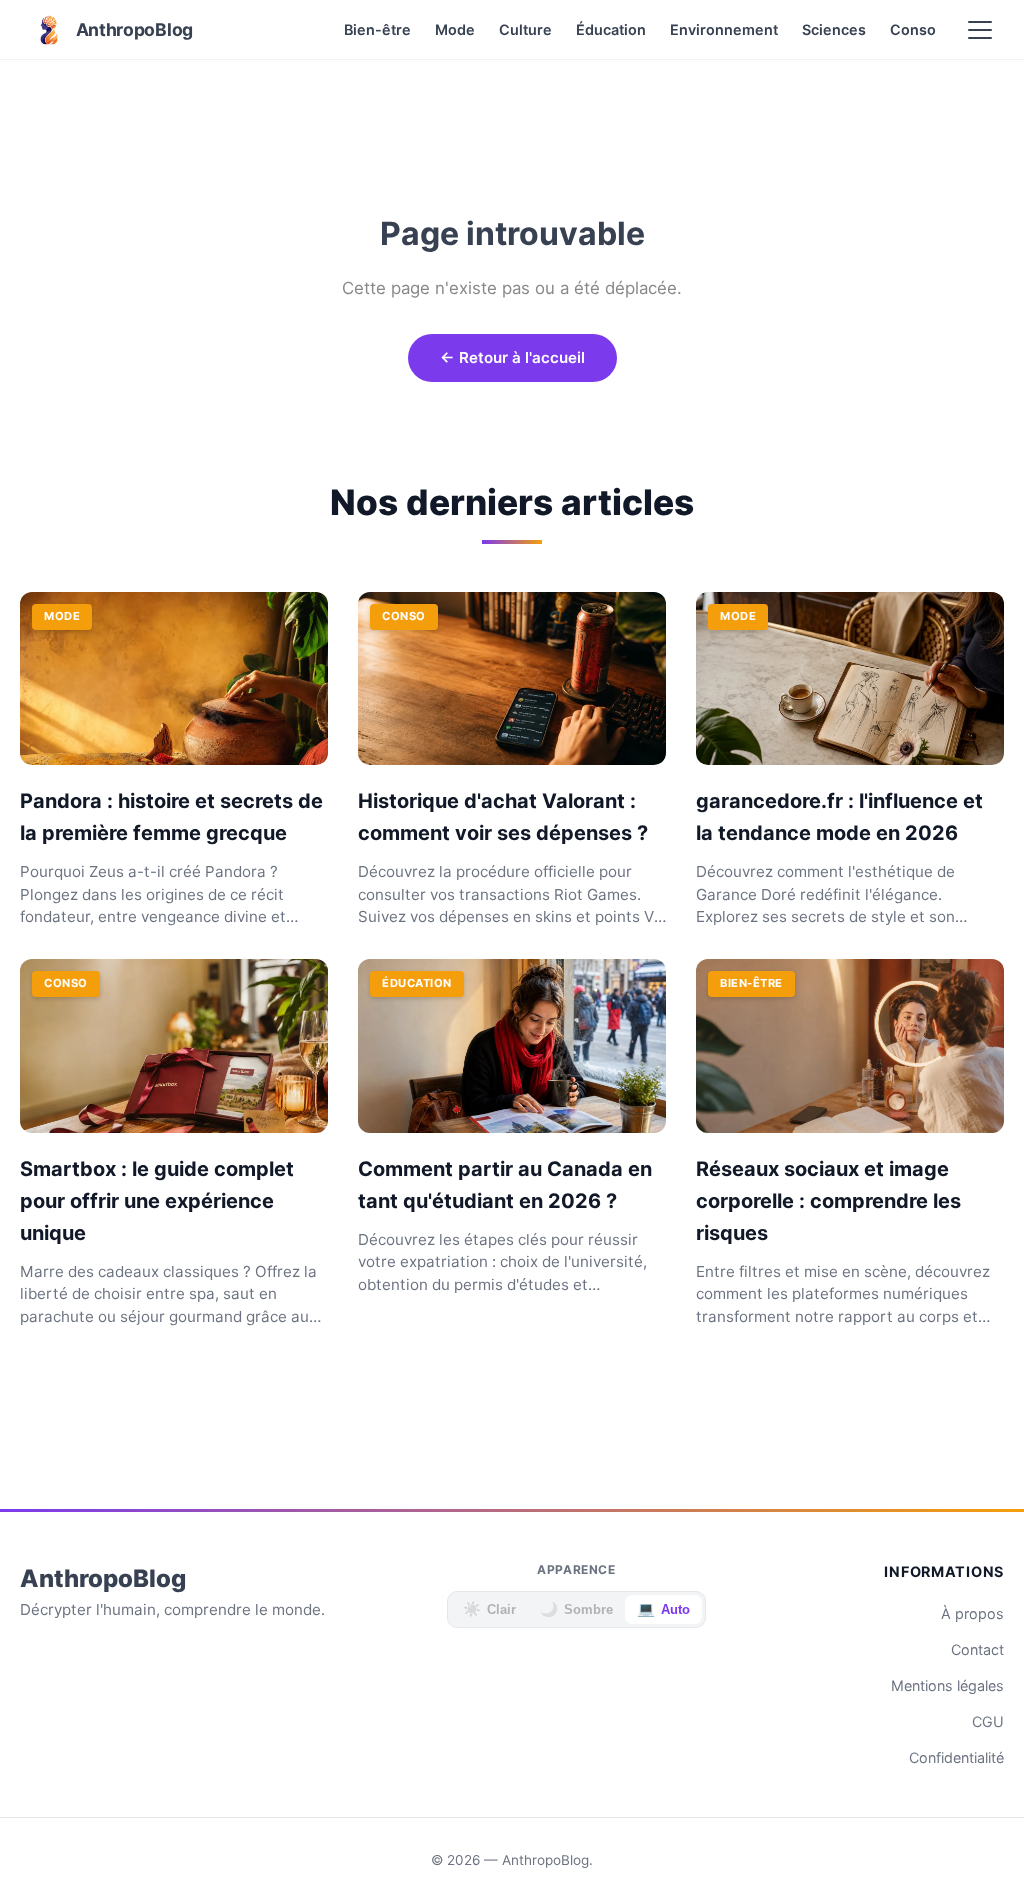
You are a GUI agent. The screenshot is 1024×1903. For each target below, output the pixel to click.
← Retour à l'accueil (512, 357)
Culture (525, 29)
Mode (455, 29)
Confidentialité (956, 1757)
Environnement (724, 29)
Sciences (834, 29)
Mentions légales (947, 1685)
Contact (977, 1649)
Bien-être (377, 29)
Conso (913, 29)
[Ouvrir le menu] (980, 30)
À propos (972, 1613)
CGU (988, 1721)
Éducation (611, 29)
